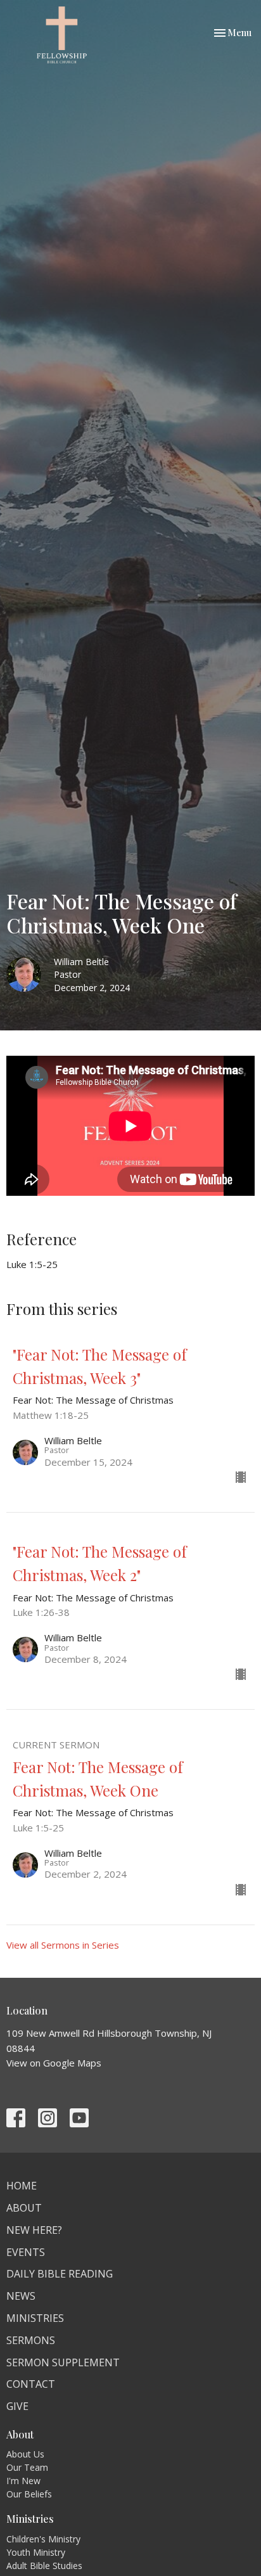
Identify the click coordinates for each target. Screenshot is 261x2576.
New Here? (34, 2230)
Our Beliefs (29, 2494)
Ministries (35, 2318)
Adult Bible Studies (44, 2566)
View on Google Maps (54, 2063)
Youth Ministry (36, 2552)
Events (26, 2252)
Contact (31, 2384)
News (21, 2296)
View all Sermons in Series (63, 1945)
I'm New (23, 2481)
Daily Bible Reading (60, 2274)
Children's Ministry (43, 2539)
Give (17, 2406)
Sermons (31, 2340)
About (24, 2208)
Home (22, 2186)
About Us (25, 2454)
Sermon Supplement (63, 2362)
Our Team (27, 2467)
